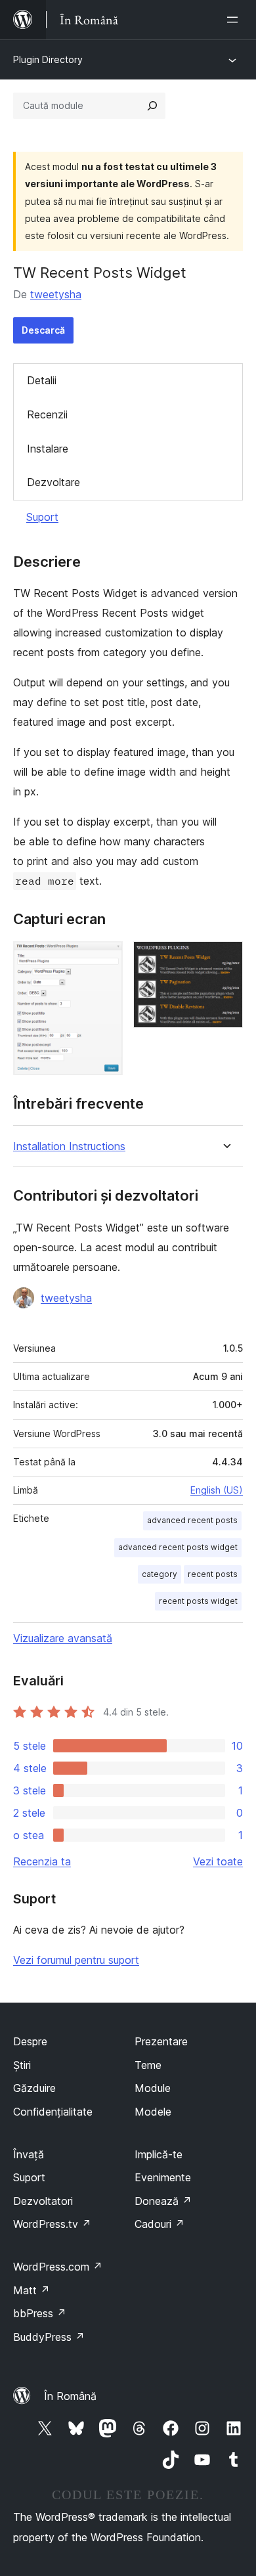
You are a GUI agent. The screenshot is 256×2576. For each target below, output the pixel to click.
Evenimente (163, 2177)
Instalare (48, 449)
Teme (148, 2065)
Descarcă (43, 330)
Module (153, 2088)
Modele (153, 2112)
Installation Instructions (69, 1146)
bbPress (40, 2313)
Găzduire (34, 2088)
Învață (29, 2154)
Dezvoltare (53, 482)
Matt (32, 2290)
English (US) (217, 1490)
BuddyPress (49, 2337)
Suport (42, 517)
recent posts (213, 1574)
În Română (70, 2396)
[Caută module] (152, 106)
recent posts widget (198, 1601)
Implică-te (159, 2154)
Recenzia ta (42, 1861)
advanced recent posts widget (178, 1547)
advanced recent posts (192, 1520)
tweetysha (56, 294)
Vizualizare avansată (63, 1638)
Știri (22, 2065)
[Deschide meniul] (235, 20)
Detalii (42, 380)
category (160, 1574)
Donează (163, 2201)
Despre (30, 2041)
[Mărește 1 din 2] (105, 959)
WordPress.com (58, 2267)
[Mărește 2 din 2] (225, 959)
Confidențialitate (53, 2112)
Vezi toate (218, 1861)
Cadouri (160, 2224)
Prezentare (161, 2041)
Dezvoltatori (43, 2201)
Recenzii (47, 414)
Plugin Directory (48, 59)
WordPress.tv (52, 2224)
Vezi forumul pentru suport (76, 1960)
